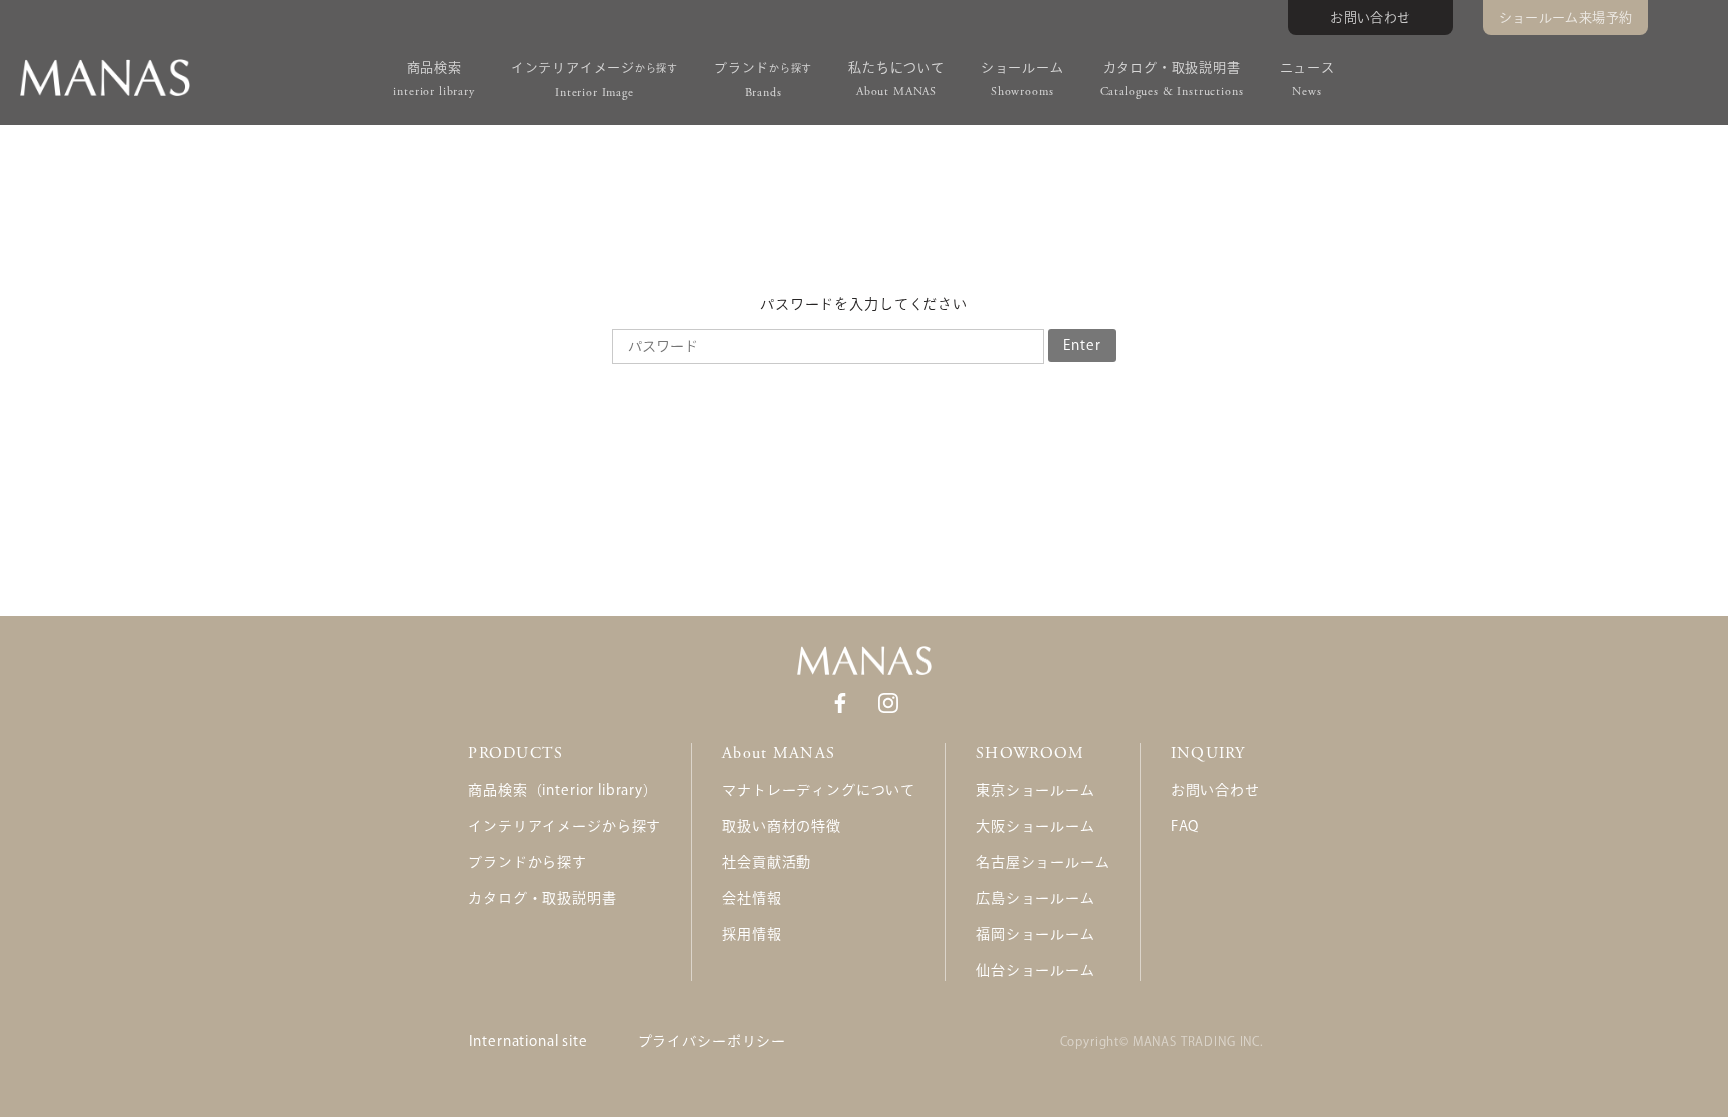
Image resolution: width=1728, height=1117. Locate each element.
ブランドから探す (527, 862)
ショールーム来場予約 (1566, 17)
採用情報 (751, 934)
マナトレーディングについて (818, 790)
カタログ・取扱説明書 (1172, 80)
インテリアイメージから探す (564, 826)
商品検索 (433, 80)
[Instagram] (888, 701)
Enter (1081, 345)
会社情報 (751, 898)
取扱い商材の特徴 (781, 826)
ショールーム (1022, 80)
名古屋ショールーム (1043, 862)
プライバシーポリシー (712, 1041)
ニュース (1307, 80)
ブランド (763, 80)
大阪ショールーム (1035, 826)
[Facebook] (840, 701)
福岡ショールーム (1035, 934)
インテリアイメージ (594, 80)
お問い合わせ (1370, 17)
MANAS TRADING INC (1196, 1041)
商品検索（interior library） (562, 790)
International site (528, 1041)
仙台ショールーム (1035, 970)
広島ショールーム (1035, 898)
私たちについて (896, 80)
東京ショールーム (1035, 790)
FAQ (1185, 826)
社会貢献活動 (766, 862)
